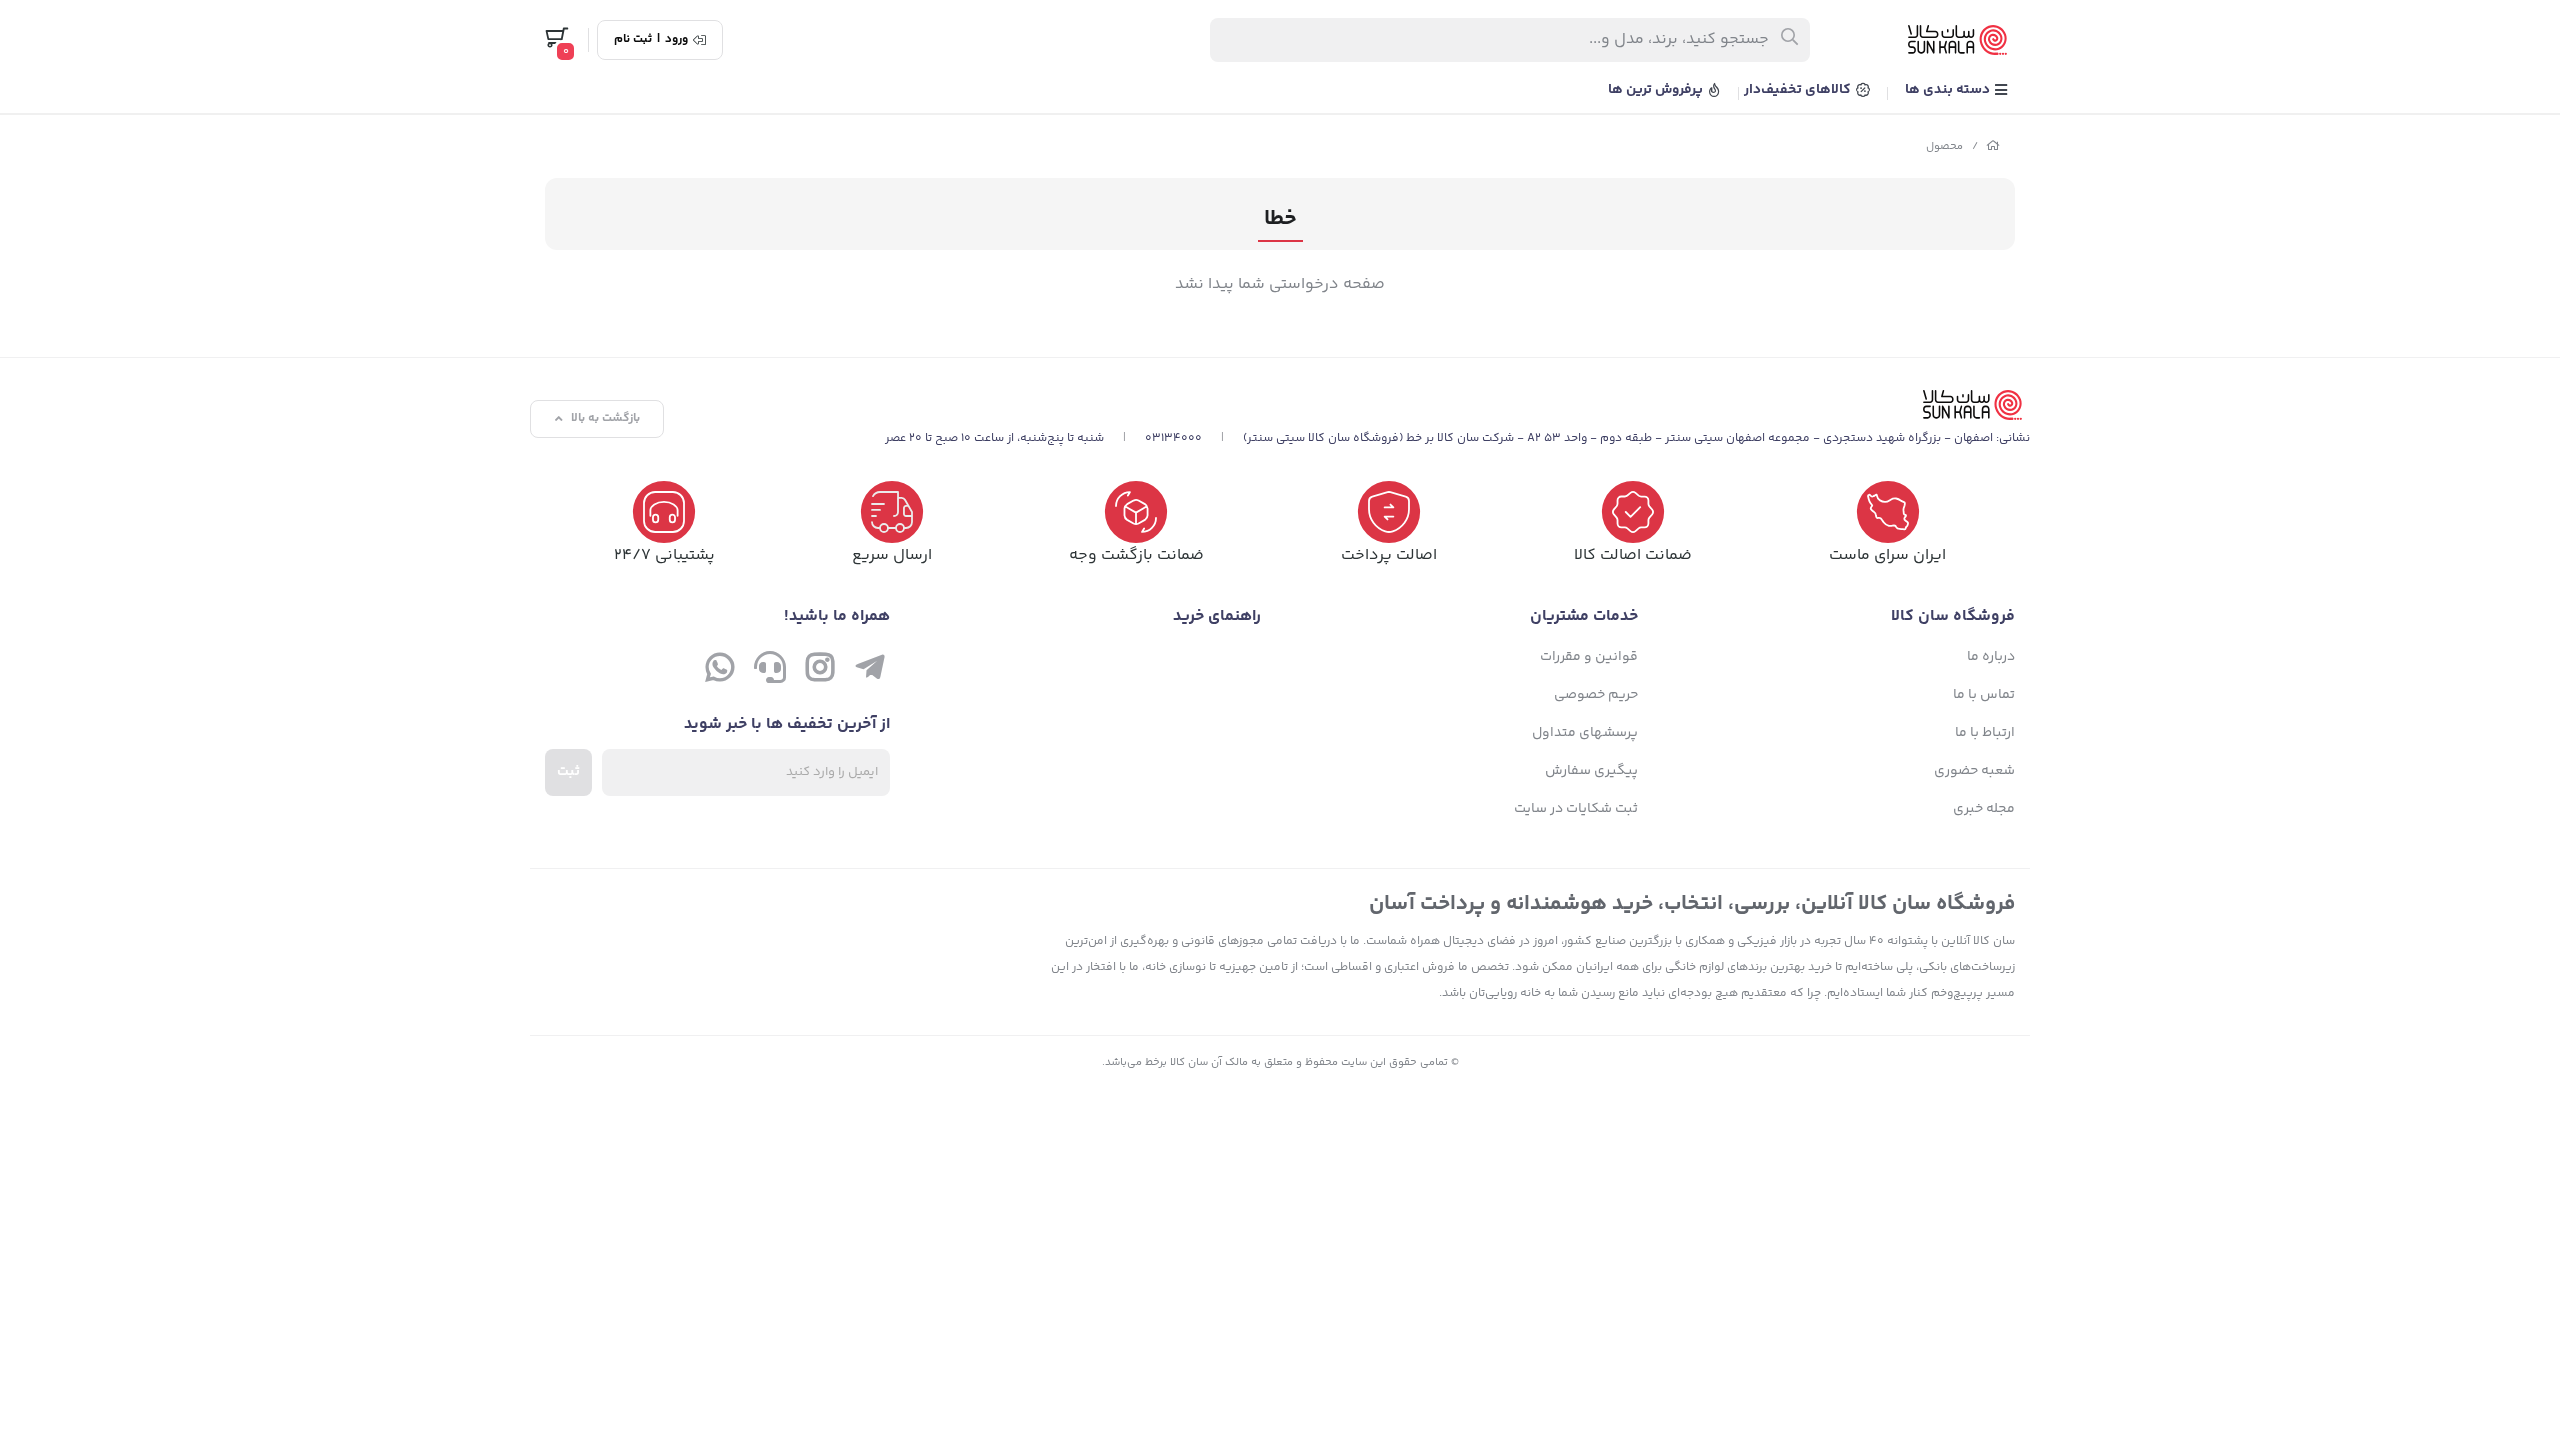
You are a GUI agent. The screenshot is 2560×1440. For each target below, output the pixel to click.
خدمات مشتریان (1584, 616)
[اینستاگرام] (820, 672)
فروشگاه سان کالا (1953, 616)
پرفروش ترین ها (1657, 90)
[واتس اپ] (720, 672)
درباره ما (1991, 657)
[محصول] (1457, 405)
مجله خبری (1984, 809)
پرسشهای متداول (1585, 733)
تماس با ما (1984, 695)
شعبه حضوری (1974, 771)
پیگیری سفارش (1591, 771)
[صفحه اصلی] (1993, 146)
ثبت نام (633, 40)
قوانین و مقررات (1589, 657)
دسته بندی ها (1949, 90)
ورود (676, 40)
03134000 (1173, 438)
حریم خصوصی (1596, 695)
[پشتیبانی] (770, 672)
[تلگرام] (870, 672)
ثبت (568, 772)
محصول (1944, 146)
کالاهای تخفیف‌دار (1799, 90)
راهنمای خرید (1217, 616)
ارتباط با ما (1985, 733)
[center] (1790, 40)
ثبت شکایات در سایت (1576, 809)
